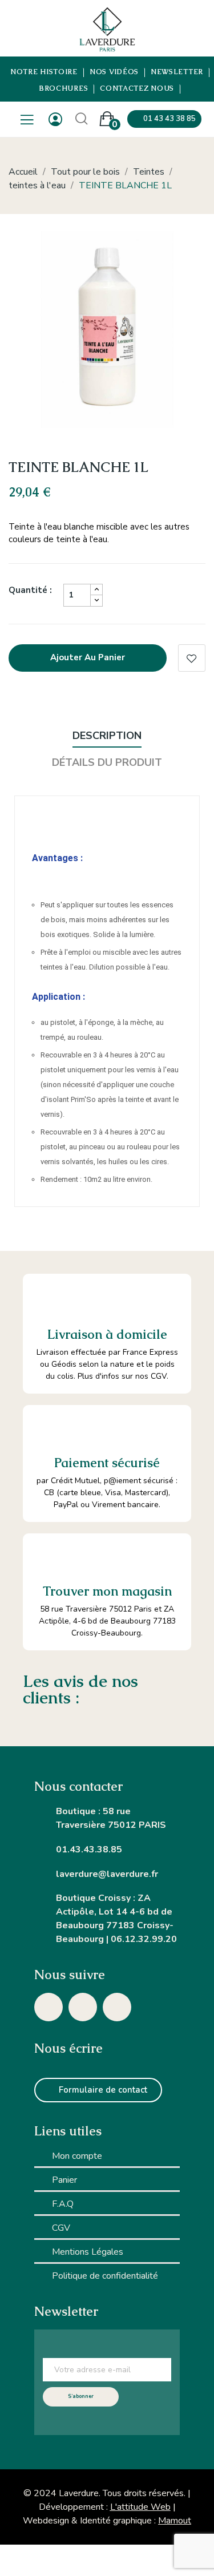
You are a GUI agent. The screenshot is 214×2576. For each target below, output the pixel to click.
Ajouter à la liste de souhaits (192, 658)
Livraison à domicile (107, 1335)
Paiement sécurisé (107, 1463)
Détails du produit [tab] (107, 762)
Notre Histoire (44, 72)
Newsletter (177, 72)
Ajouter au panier (88, 657)
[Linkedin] (83, 2007)
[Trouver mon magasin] (47, 1557)
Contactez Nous (137, 89)
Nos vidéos (114, 72)
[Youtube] (117, 2007)
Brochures (64, 89)
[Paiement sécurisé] (47, 1429)
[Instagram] (49, 2007)
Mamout (175, 2521)
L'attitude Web (140, 2507)
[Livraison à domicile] (48, 1299)
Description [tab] (107, 736)
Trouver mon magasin (107, 1591)
